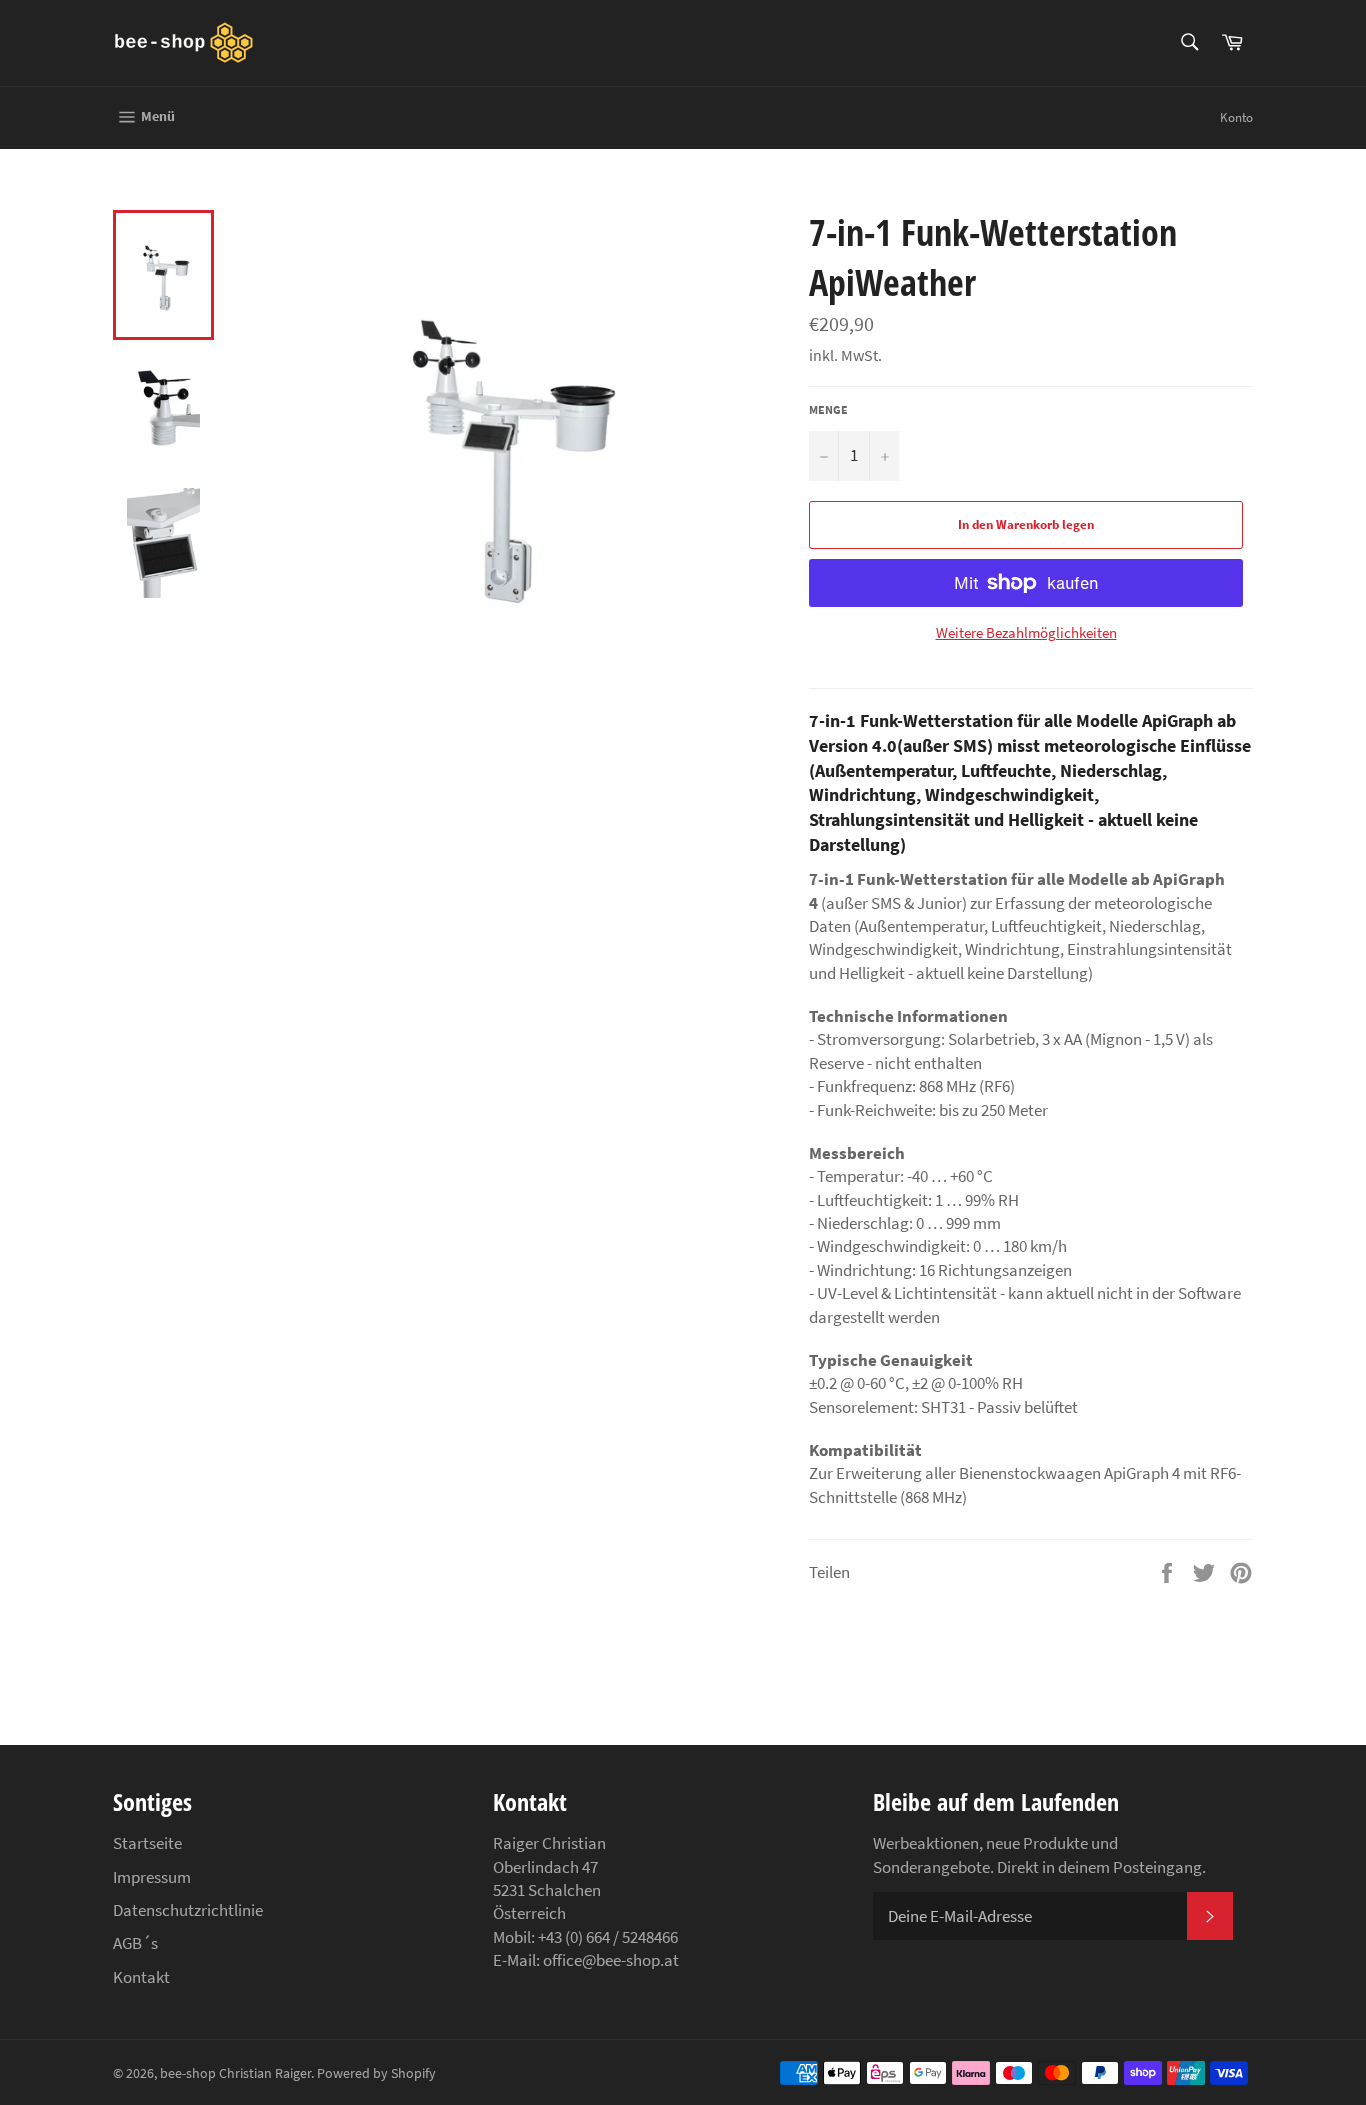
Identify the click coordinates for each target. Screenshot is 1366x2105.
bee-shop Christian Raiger (235, 2073)
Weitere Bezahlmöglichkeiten (1026, 632)
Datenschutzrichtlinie (188, 1910)
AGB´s (135, 1943)
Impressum (152, 1877)
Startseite (147, 1843)
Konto (1236, 117)
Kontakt (141, 1977)
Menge (828, 409)
